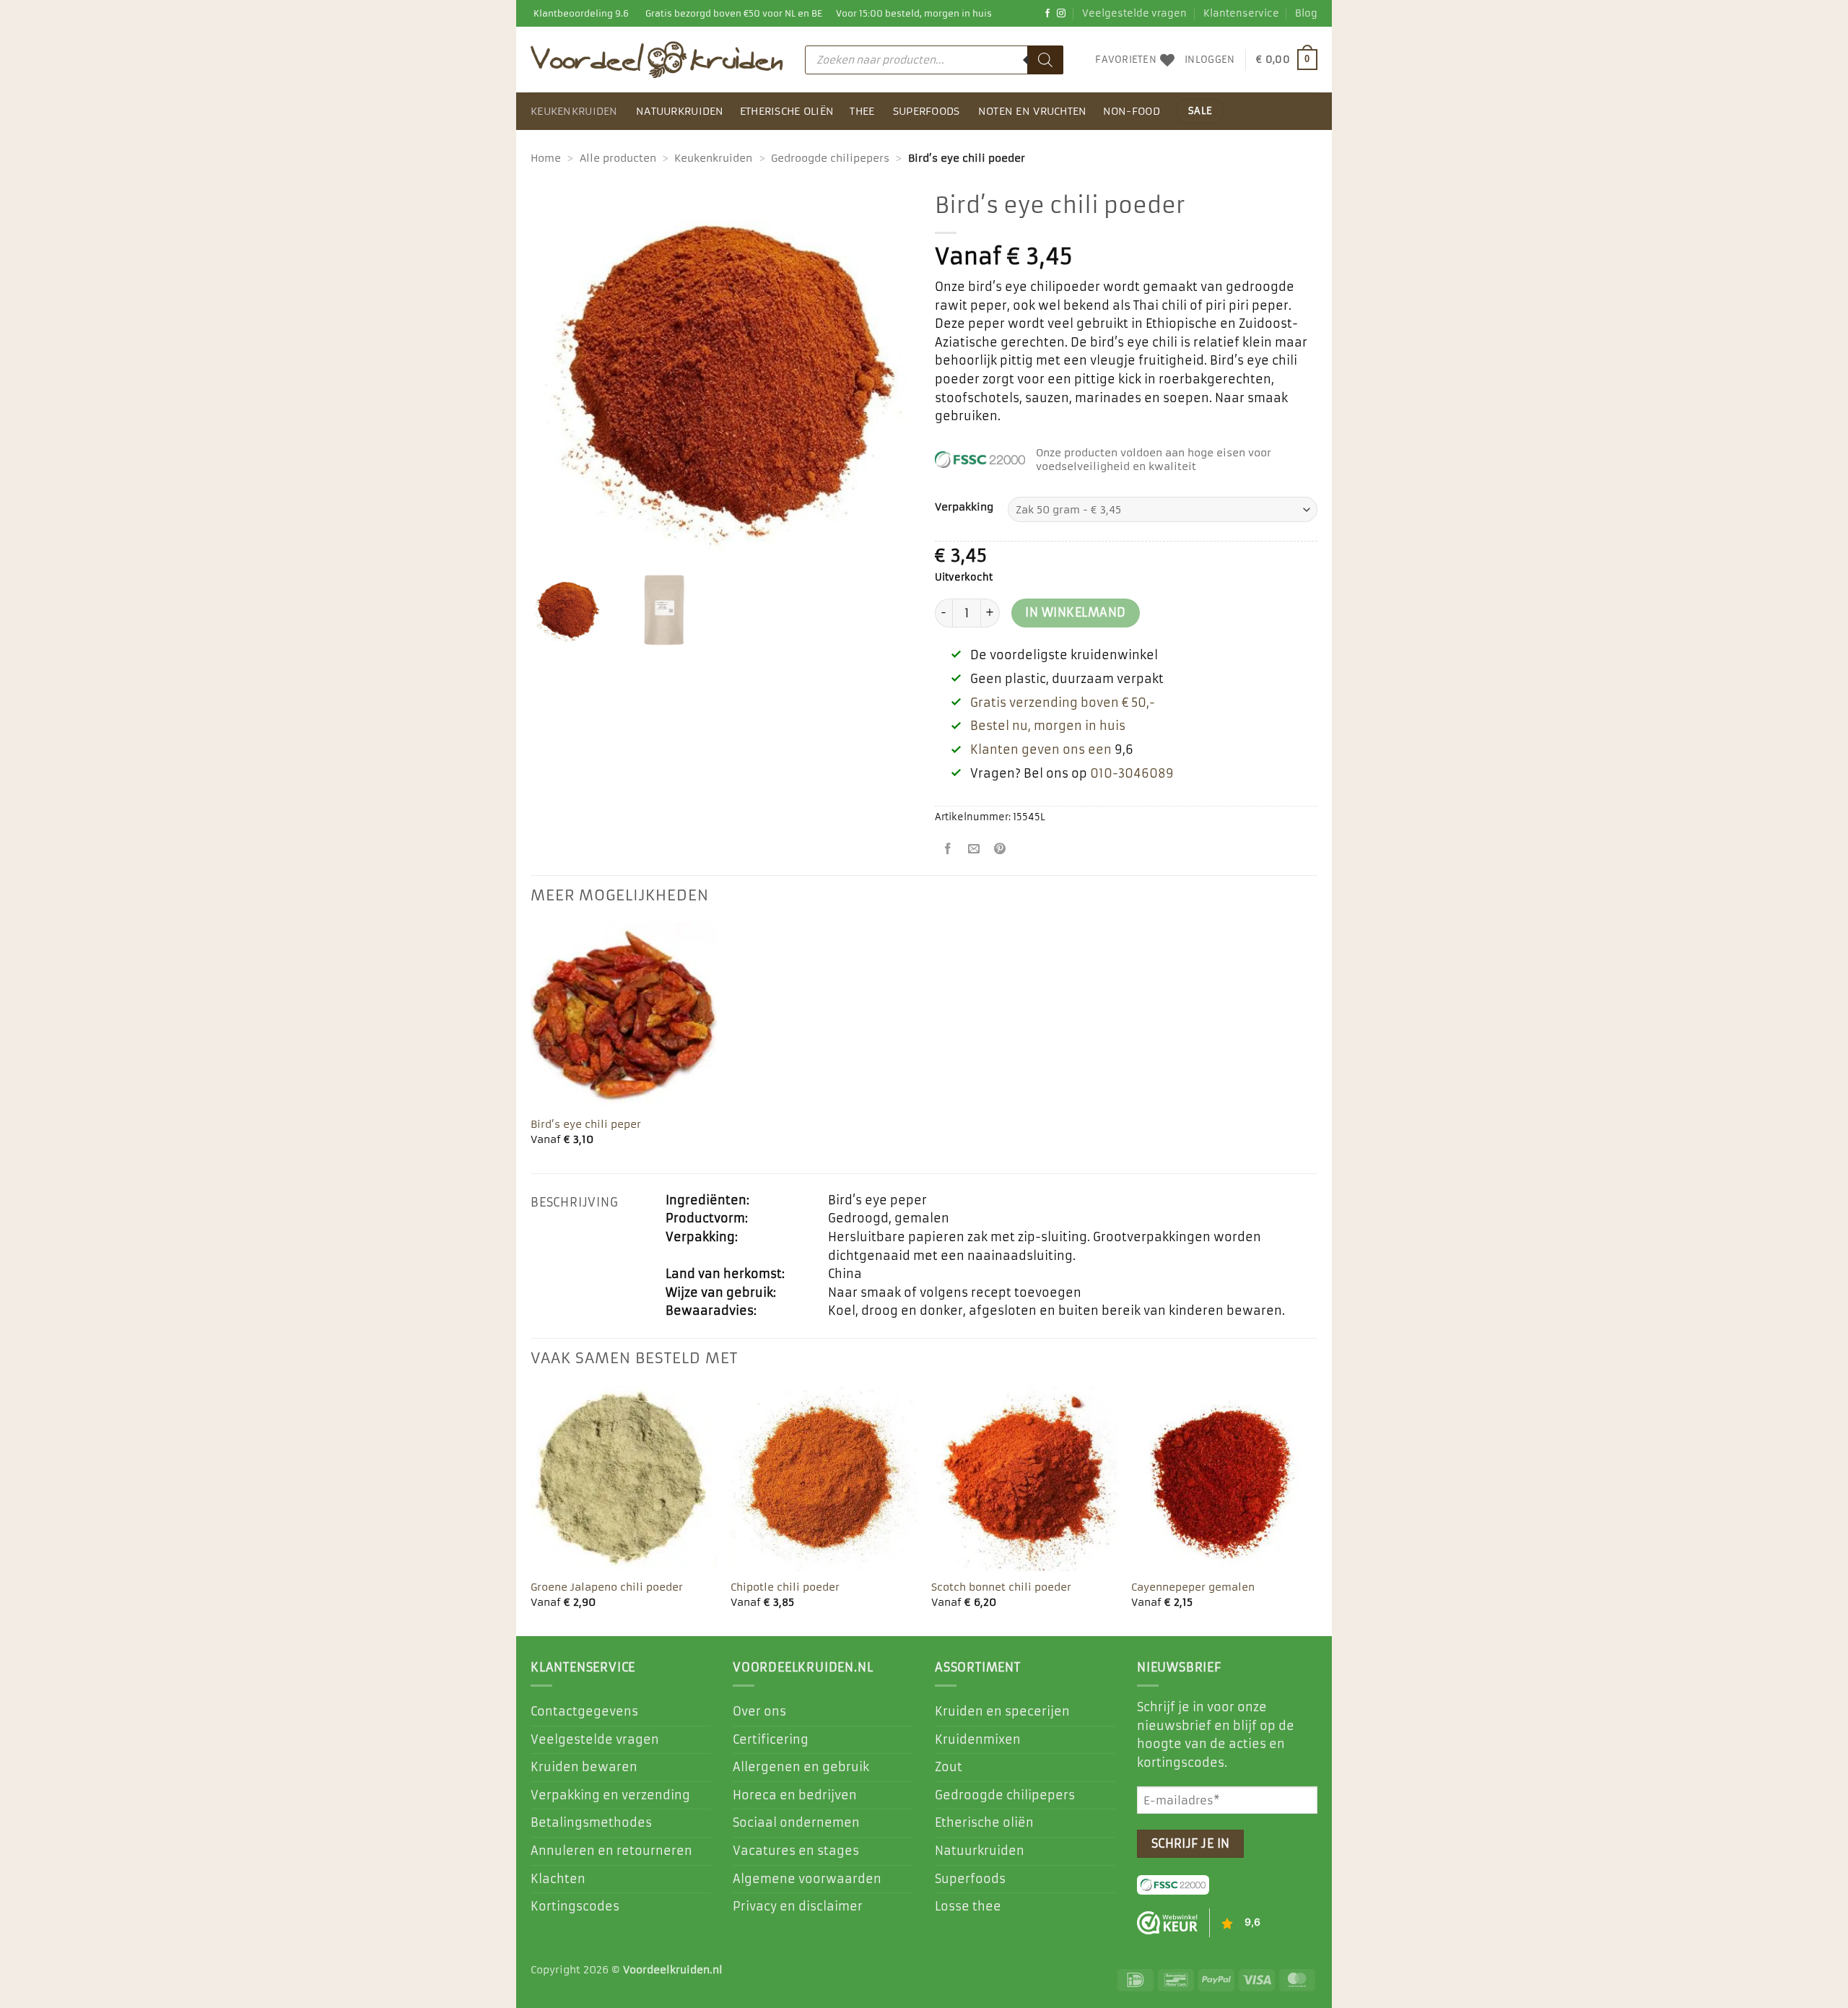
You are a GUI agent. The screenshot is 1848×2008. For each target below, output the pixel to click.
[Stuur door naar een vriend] (974, 850)
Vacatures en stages (796, 1851)
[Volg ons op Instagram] (1061, 14)
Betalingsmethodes (591, 1822)
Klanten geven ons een (1041, 749)
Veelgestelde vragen (1134, 13)
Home (546, 158)
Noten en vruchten (1033, 111)
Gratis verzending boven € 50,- (1063, 703)
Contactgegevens (584, 1711)
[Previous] (531, 1509)
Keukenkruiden (574, 111)
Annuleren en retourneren (611, 1851)
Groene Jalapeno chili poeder (607, 1587)
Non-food (1132, 111)
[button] (1210, 60)
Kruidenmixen (978, 1739)
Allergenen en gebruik (801, 1767)
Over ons (759, 1711)
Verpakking (964, 507)
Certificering (771, 1739)
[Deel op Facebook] (948, 850)
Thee (862, 111)
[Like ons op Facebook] (1047, 14)
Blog (1306, 13)
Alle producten (618, 158)
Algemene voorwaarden (807, 1879)
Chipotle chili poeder (785, 1587)
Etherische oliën (787, 111)
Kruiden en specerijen (1002, 1711)
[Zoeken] (1045, 60)
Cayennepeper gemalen (1193, 1587)
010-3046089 (1132, 773)
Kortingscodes (575, 1906)
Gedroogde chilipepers (830, 158)
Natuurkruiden (680, 111)
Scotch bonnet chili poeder (1001, 1587)
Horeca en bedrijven (795, 1795)
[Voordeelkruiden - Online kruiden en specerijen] (657, 59)
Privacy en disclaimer (798, 1906)
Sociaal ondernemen (796, 1822)
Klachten (558, 1879)
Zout (949, 1767)
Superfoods (927, 111)
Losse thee (968, 1906)
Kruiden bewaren (584, 1767)
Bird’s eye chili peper (586, 1124)
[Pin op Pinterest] (1000, 850)
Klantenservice (1241, 13)
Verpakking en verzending (610, 1795)
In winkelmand (1075, 613)
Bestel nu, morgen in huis (1048, 726)
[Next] (1317, 1509)
